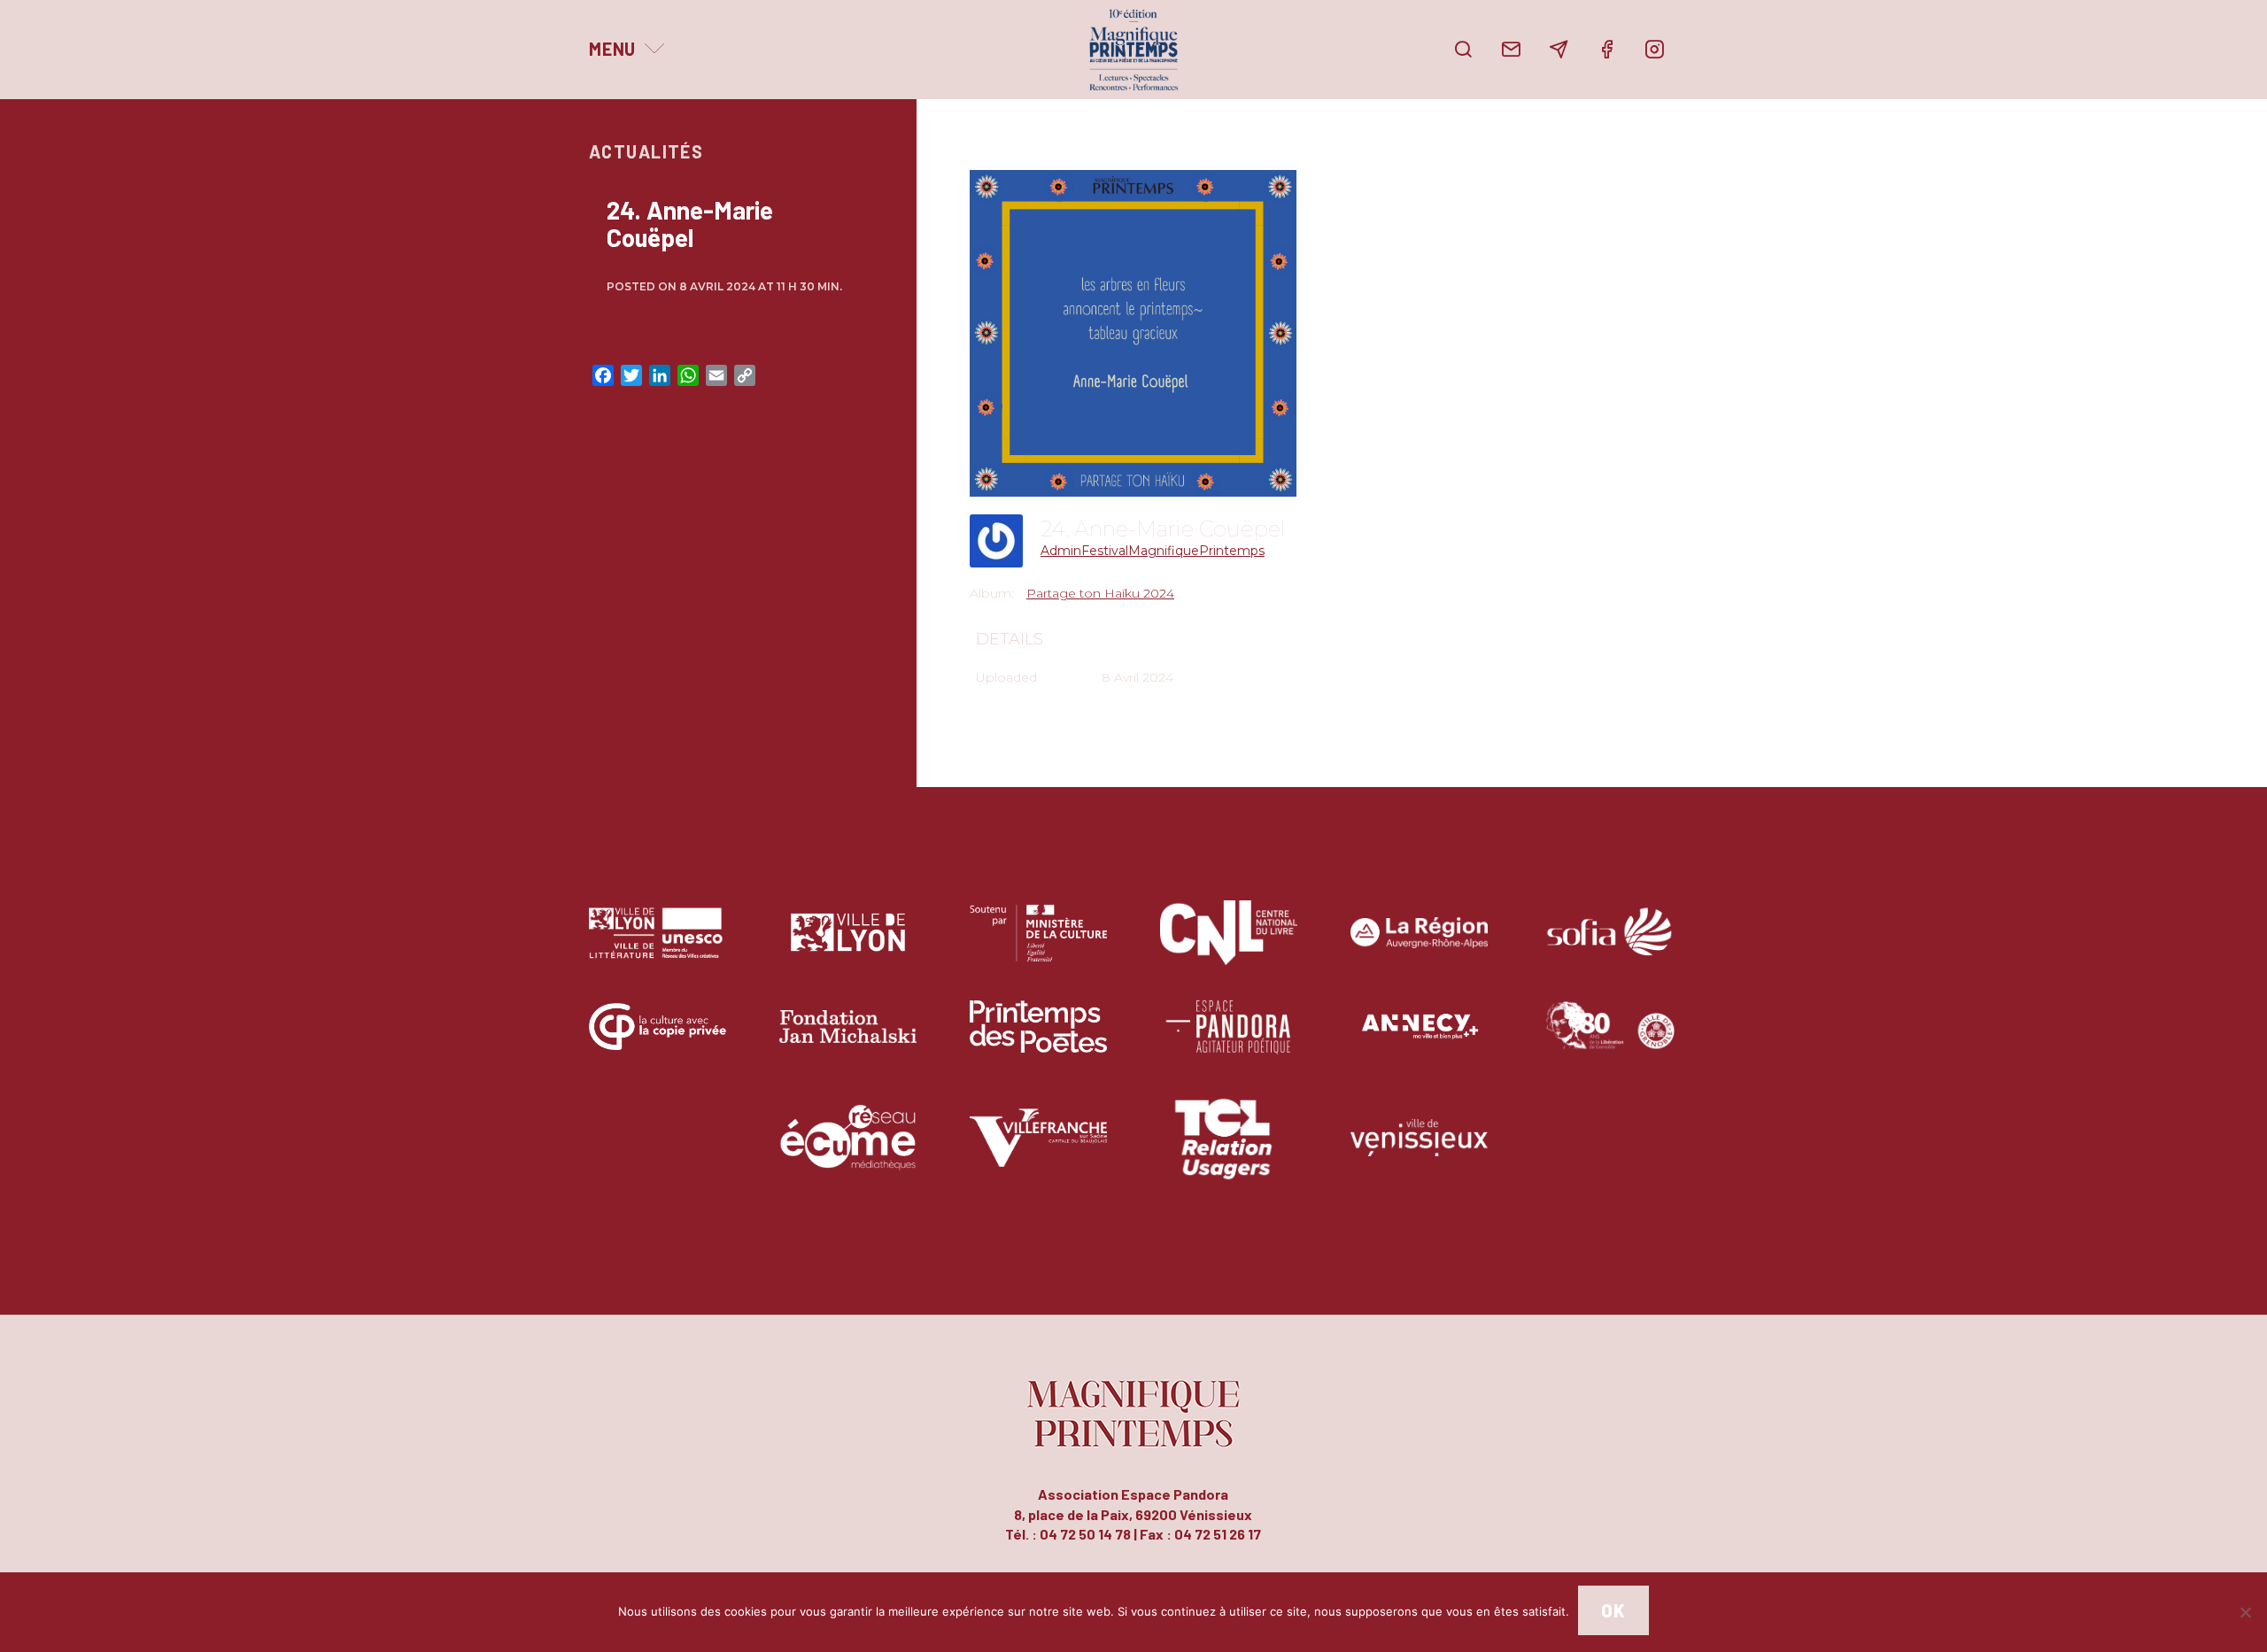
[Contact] (1511, 50)
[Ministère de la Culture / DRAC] (1038, 946)
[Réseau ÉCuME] (848, 1150)
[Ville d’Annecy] (1419, 1040)
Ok (1613, 1610)
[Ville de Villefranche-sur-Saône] (1038, 1150)
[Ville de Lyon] (848, 946)
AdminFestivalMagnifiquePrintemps (1153, 551)
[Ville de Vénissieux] (1419, 1150)
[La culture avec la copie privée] (658, 1040)
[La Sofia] (1609, 946)
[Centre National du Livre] (1229, 946)
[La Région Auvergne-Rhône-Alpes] (1419, 946)
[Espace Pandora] (1229, 1040)
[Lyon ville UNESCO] (658, 946)
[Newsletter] (1559, 50)
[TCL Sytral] (1229, 1150)
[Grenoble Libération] (1609, 1040)
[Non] (2245, 1612)
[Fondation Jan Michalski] (848, 1040)
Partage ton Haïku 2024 (1100, 593)
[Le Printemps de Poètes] (1038, 1040)
